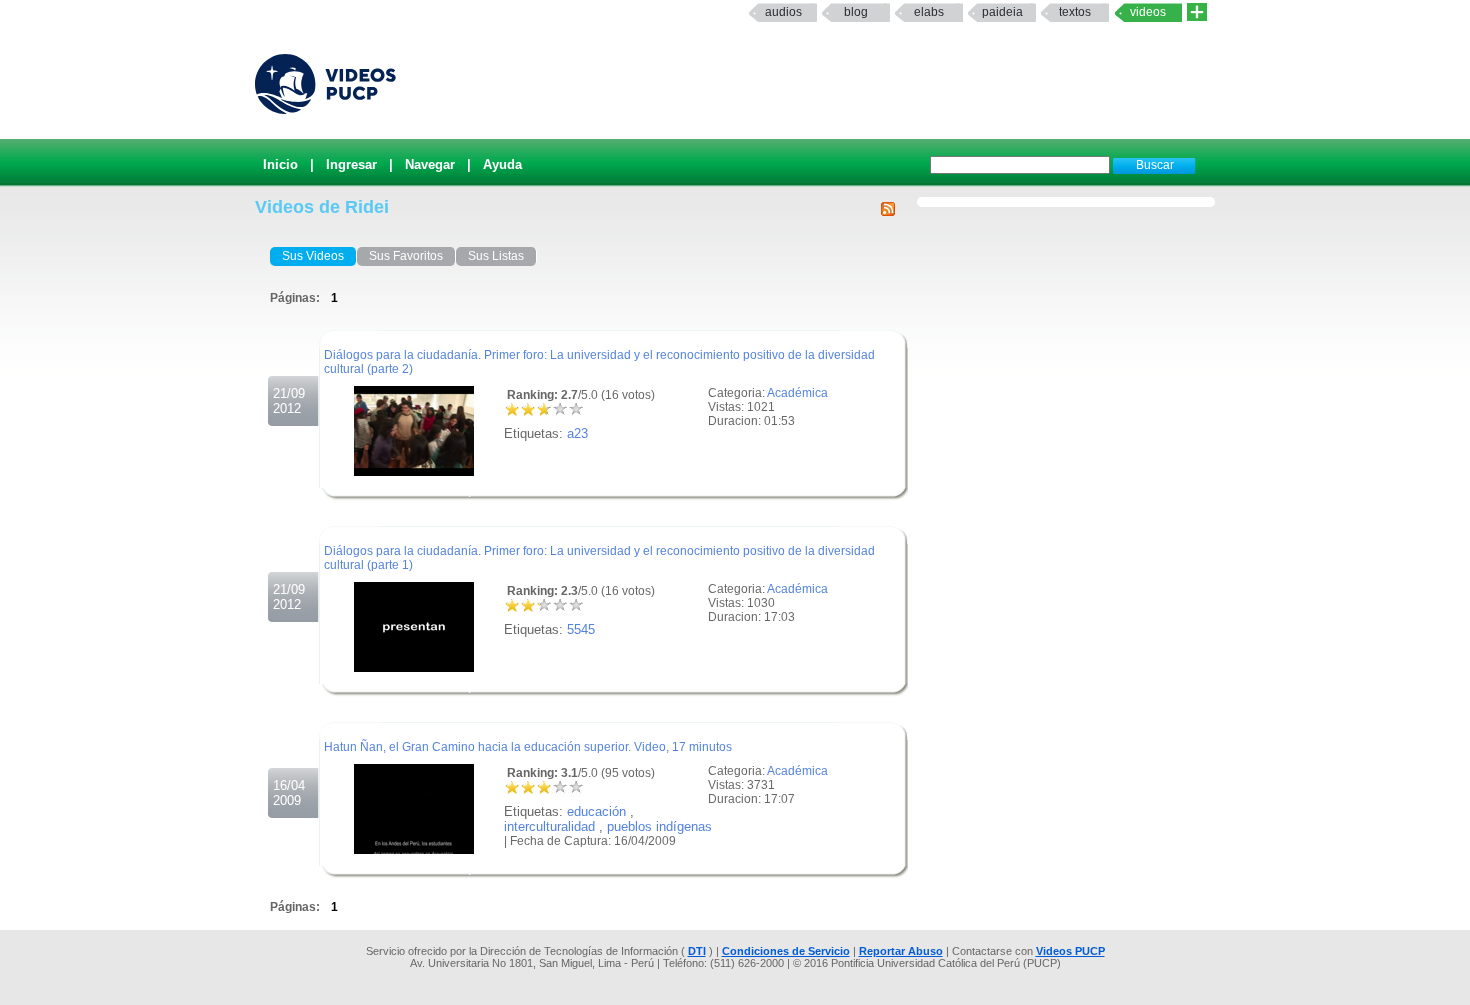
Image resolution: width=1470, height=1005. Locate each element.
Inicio (280, 164)
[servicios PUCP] (1197, 12)
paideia (1002, 12)
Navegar (430, 164)
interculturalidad (549, 826)
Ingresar (351, 164)
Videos (1148, 12)
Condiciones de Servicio (786, 951)
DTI (697, 951)
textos (1075, 12)
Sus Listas (496, 256)
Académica (797, 393)
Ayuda (502, 164)
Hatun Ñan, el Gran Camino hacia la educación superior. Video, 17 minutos (528, 747)
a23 (577, 433)
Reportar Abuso (901, 951)
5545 (581, 629)
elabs (929, 12)
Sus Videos (313, 256)
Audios (783, 12)
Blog (856, 12)
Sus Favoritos (406, 256)
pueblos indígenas (659, 826)
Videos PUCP (1070, 951)
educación (596, 811)
